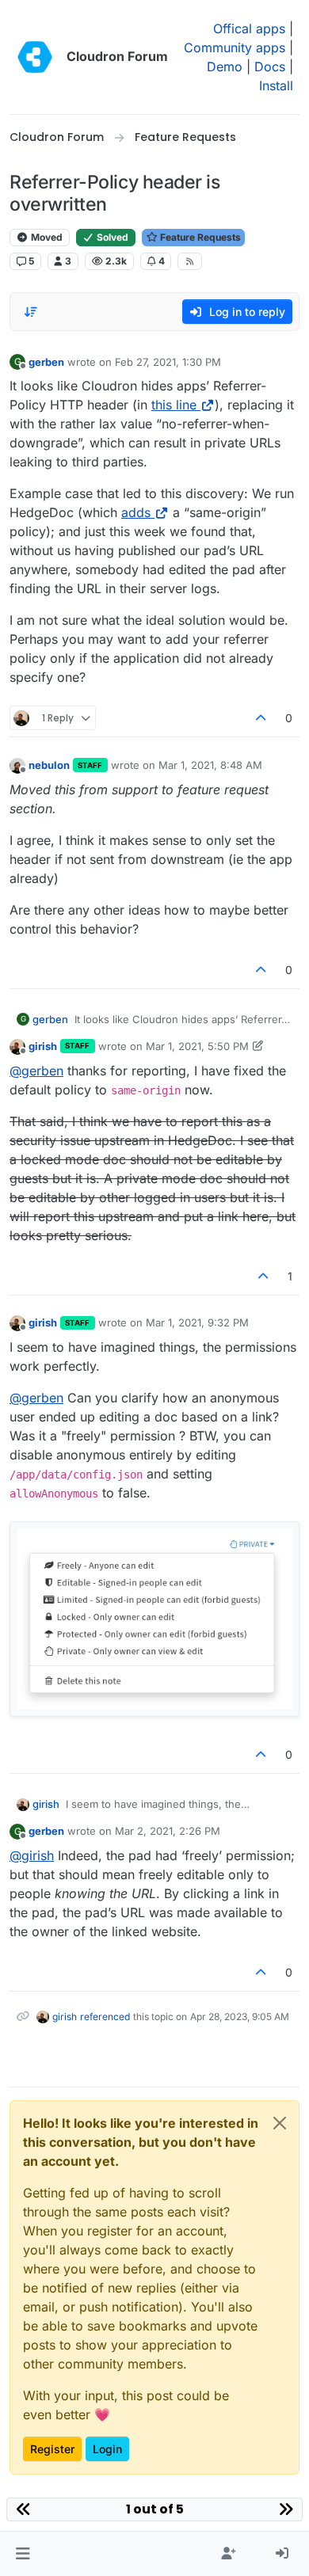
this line (174, 405)
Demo (225, 67)
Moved (46, 237)
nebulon (49, 765)
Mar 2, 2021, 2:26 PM (168, 1831)
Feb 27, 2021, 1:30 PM (168, 362)
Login (107, 2449)
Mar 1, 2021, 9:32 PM (197, 1322)
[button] (23, 2554)
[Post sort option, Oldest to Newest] (31, 312)
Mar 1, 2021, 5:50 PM (197, 1046)
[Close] (280, 2123)
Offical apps (249, 29)
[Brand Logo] (35, 57)
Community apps (235, 48)
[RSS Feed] (190, 261)
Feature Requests (199, 237)
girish (43, 1046)
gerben (46, 362)
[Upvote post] (261, 718)
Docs (270, 67)
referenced (105, 2017)
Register (52, 2449)
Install (276, 86)
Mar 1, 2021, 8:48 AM (210, 765)
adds (136, 512)
